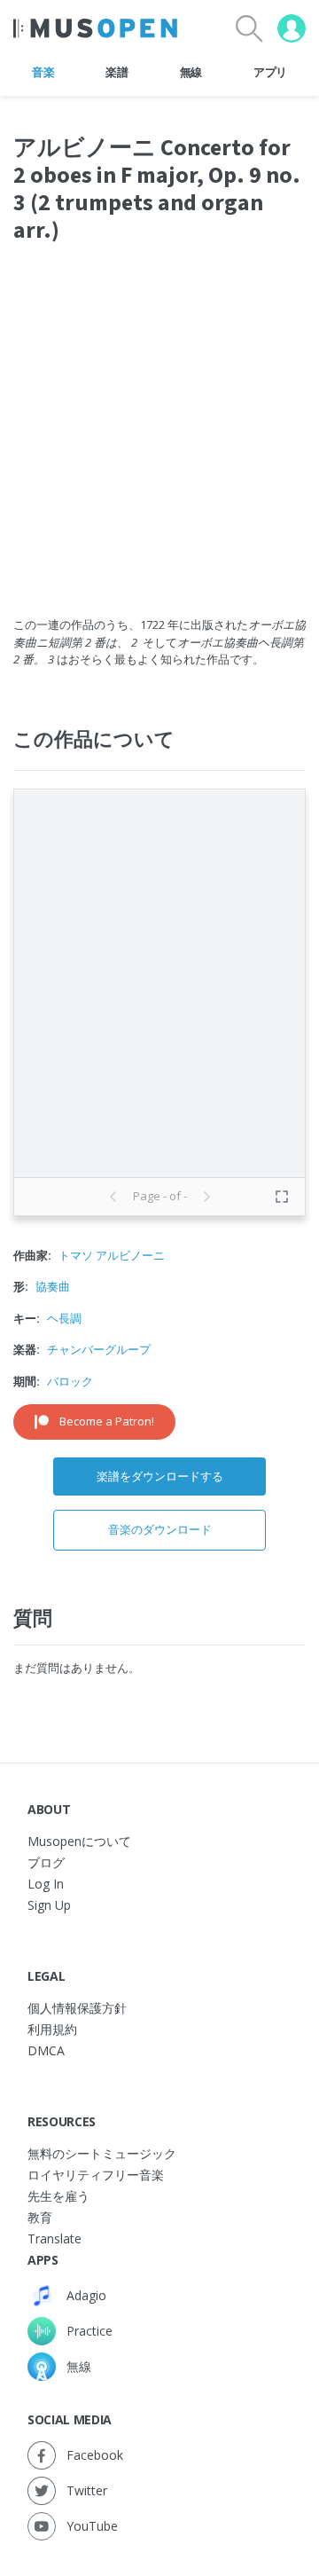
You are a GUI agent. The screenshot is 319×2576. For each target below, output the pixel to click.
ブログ (46, 1862)
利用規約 (52, 2029)
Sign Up (49, 1905)
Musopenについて (79, 1841)
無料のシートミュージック (102, 2153)
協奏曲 (53, 1286)
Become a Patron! (107, 1421)
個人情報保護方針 (77, 2008)
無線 (191, 72)
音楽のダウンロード (160, 1529)
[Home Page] (95, 28)
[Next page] (206, 1197)
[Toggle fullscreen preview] (282, 1197)
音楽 (43, 72)
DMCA (46, 2050)
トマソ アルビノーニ (112, 1255)
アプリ (270, 72)
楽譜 (117, 72)
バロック (70, 1381)
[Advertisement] (159, 441)
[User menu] (292, 28)
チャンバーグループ (99, 1349)
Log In (46, 1884)
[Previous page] (113, 1197)
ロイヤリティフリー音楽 (96, 2175)
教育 (40, 2217)
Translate (54, 2238)
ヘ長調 (64, 1318)
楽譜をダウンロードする (160, 1476)
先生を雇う (58, 2196)
